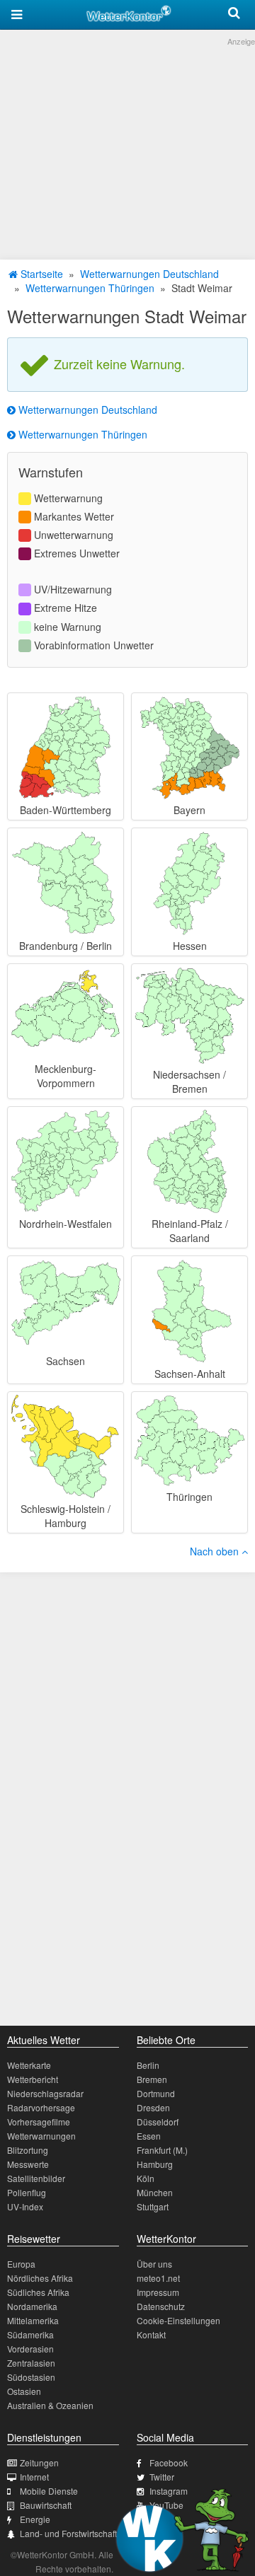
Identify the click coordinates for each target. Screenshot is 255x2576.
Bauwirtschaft (46, 2505)
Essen (149, 2136)
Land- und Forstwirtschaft (68, 2533)
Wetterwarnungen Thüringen (90, 288)
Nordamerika (32, 2306)
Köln (146, 2178)
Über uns (154, 2264)
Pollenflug (27, 2192)
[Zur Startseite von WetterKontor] (129, 11)
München (155, 2192)
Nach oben (216, 1551)
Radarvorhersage (41, 2107)
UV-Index (25, 2206)
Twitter (162, 2477)
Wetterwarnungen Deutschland (149, 274)
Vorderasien (30, 2349)
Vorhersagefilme (39, 2122)
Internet (34, 2477)
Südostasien (31, 2377)
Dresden (153, 2107)
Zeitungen (39, 2462)
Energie (35, 2519)
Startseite (40, 274)
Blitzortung (28, 2150)
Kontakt (151, 2334)
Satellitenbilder (36, 2178)
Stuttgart (153, 2206)
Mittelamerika (33, 2320)
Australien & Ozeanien (50, 2405)
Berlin (148, 2065)
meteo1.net (158, 2278)
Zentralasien (31, 2363)
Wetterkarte (29, 2065)
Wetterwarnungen (41, 2136)
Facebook (169, 2462)
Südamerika (30, 2334)
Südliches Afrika (38, 2292)
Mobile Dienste (49, 2491)
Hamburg (155, 2164)
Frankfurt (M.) (162, 2150)
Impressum (158, 2292)
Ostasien (24, 2391)
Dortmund (156, 2093)
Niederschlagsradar (45, 2093)
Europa (21, 2264)
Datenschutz (161, 2306)
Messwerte (28, 2164)
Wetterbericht (33, 2079)
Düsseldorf (158, 2122)
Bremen (152, 2079)
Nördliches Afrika (40, 2278)
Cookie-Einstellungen (178, 2320)
